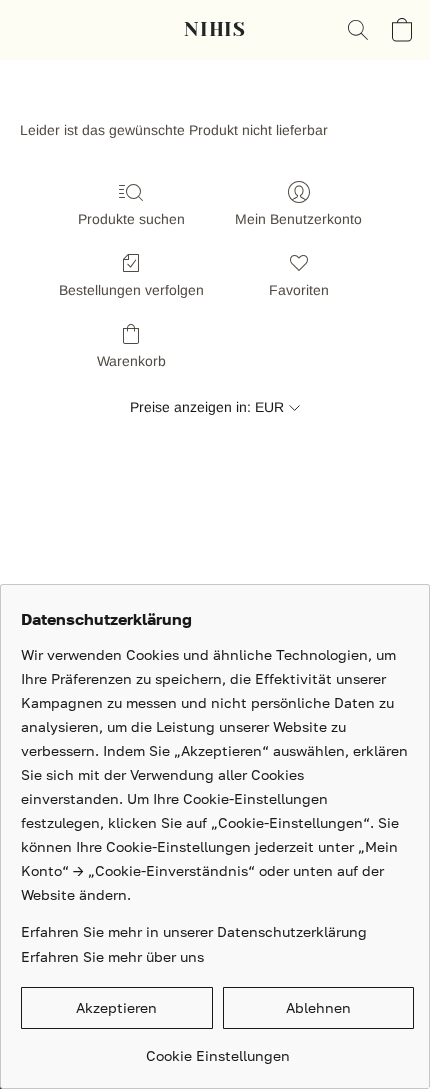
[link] (217, 1048)
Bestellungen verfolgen (131, 290)
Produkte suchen (131, 219)
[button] (215, 30)
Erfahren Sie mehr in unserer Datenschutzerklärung (194, 931)
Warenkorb (131, 361)
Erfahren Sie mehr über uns (112, 956)
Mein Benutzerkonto (298, 219)
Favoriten (299, 290)
